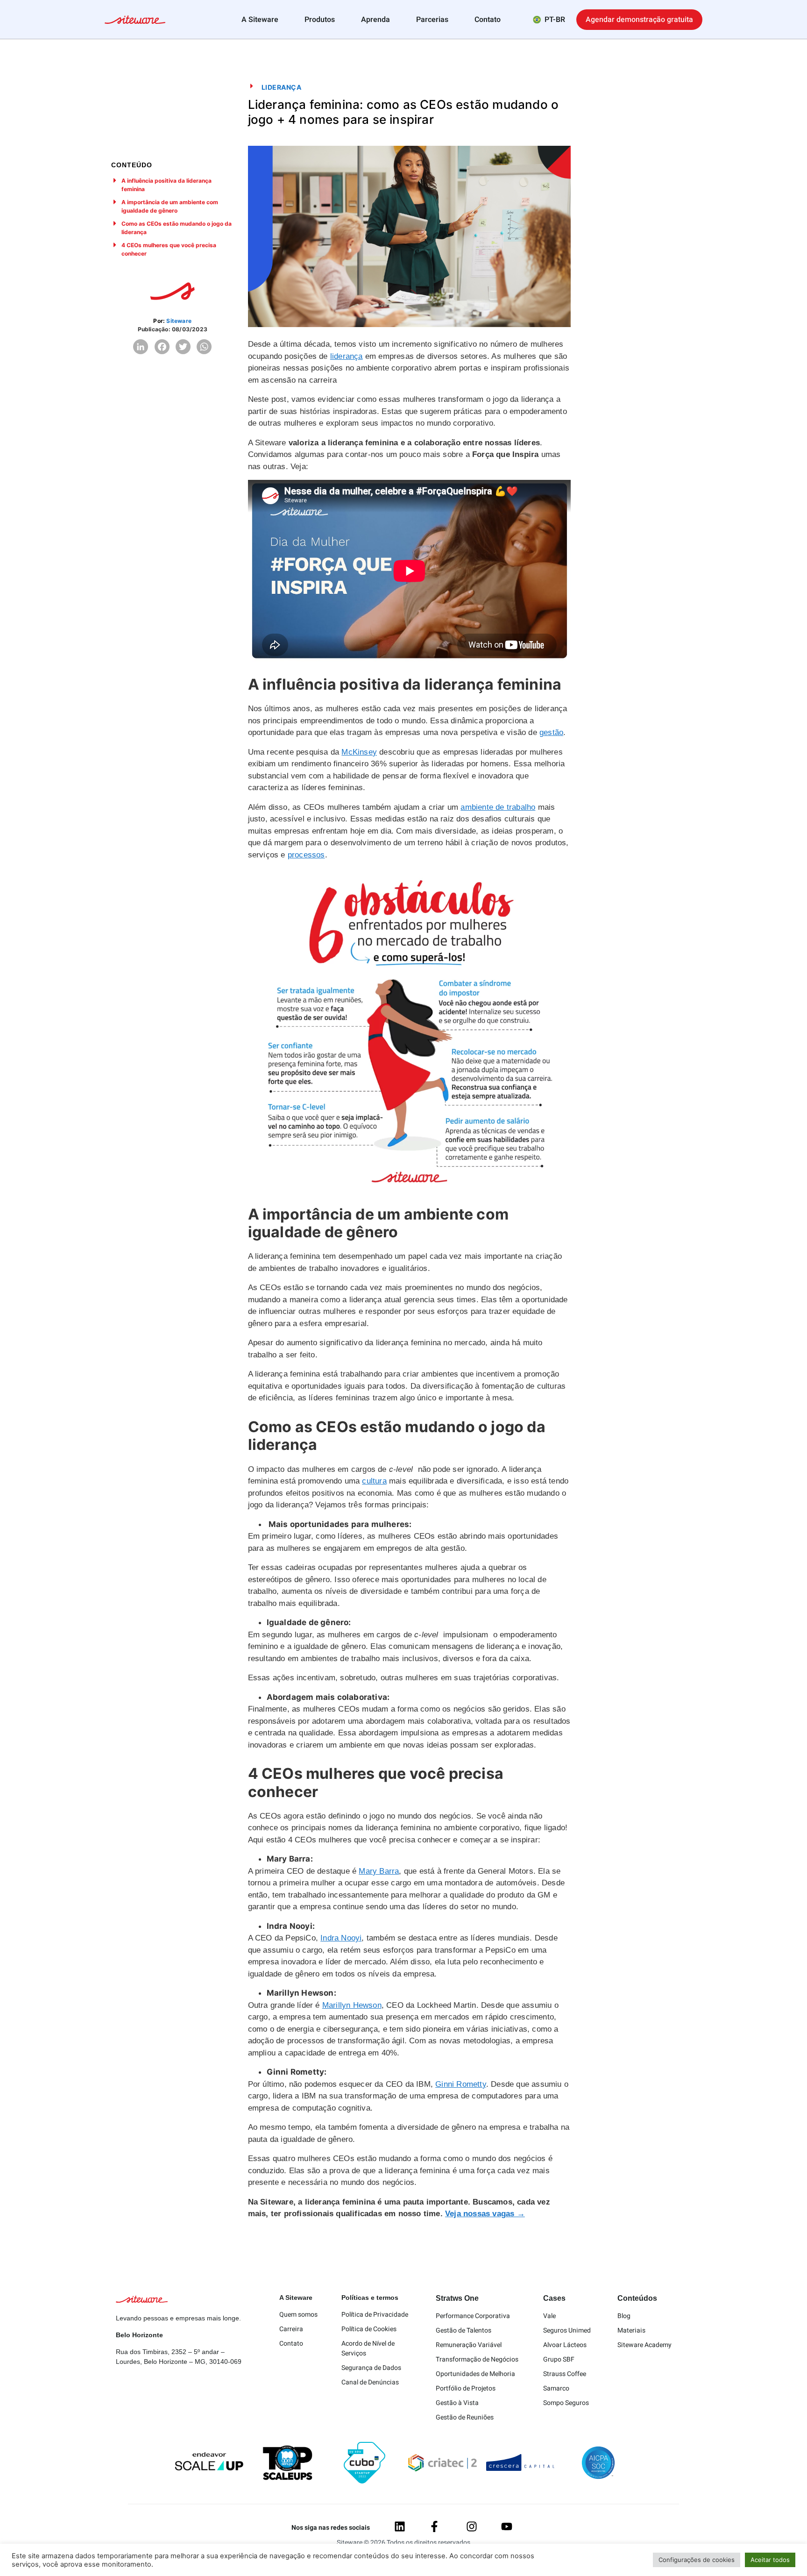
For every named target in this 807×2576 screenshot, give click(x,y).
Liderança (282, 87)
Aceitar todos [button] (770, 2560)
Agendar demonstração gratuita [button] (639, 20)
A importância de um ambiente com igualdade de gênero (170, 206)
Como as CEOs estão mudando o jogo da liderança (177, 228)
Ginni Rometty (461, 2084)
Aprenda (375, 20)
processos (306, 855)
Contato (488, 20)
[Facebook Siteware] (434, 2526)
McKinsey (359, 752)
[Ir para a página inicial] (135, 21)
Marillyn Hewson (352, 2005)
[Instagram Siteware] (472, 2526)
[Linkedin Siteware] (400, 2526)
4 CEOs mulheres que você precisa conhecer (169, 249)
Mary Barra (379, 1871)
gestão (551, 732)
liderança (347, 356)
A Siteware (260, 20)
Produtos (320, 20)
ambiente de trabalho (498, 807)
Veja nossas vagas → (485, 2214)
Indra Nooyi (341, 1938)
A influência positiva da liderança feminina (166, 185)
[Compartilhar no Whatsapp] (204, 347)
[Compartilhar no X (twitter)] (183, 347)
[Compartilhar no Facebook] (162, 347)
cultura (374, 1481)
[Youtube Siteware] (507, 2526)
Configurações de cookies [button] (697, 2560)
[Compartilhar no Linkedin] (141, 347)
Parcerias (432, 20)
